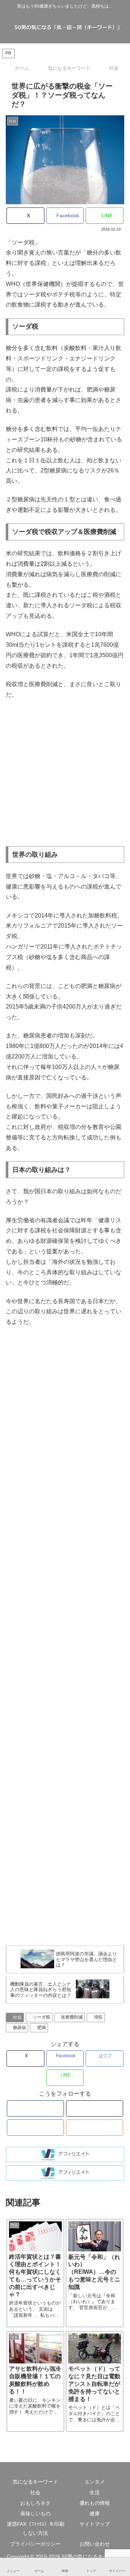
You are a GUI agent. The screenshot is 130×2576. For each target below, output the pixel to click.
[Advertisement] (65, 773)
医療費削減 (72, 2017)
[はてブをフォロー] (35, 2128)
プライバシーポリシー (35, 2544)
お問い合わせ (95, 2544)
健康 (95, 2513)
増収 (98, 2017)
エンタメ (95, 2482)
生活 (95, 2492)
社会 (17, 2017)
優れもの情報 (95, 2503)
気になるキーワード (35, 2482)
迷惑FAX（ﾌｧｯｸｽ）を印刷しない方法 (36, 2528)
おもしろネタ (35, 2503)
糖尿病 (19, 2028)
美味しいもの (35, 2513)
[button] (117, 1581)
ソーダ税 (42, 2017)
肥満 (42, 2028)
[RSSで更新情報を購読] (94, 2128)
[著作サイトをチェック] (35, 2108)
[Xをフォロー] (94, 2108)
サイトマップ (95, 2524)
